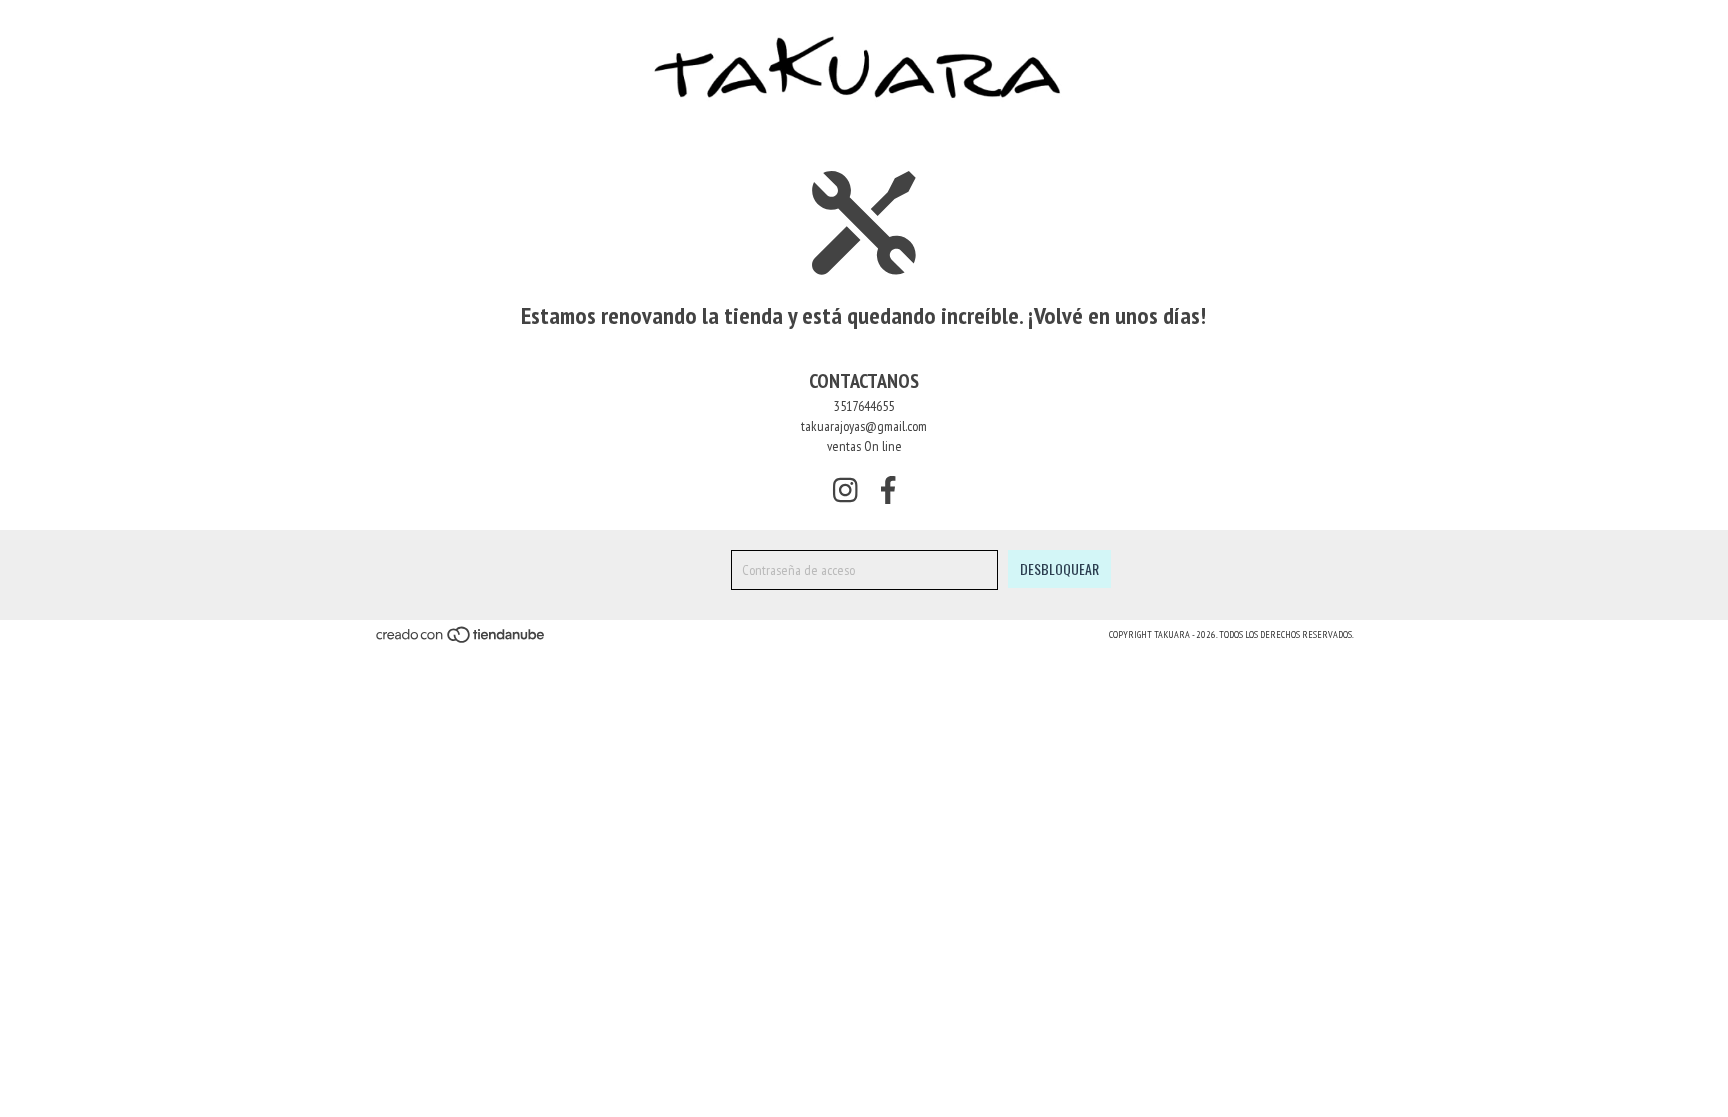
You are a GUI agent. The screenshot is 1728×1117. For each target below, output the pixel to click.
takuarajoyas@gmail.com (864, 426)
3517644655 (864, 406)
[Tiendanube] (461, 641)
